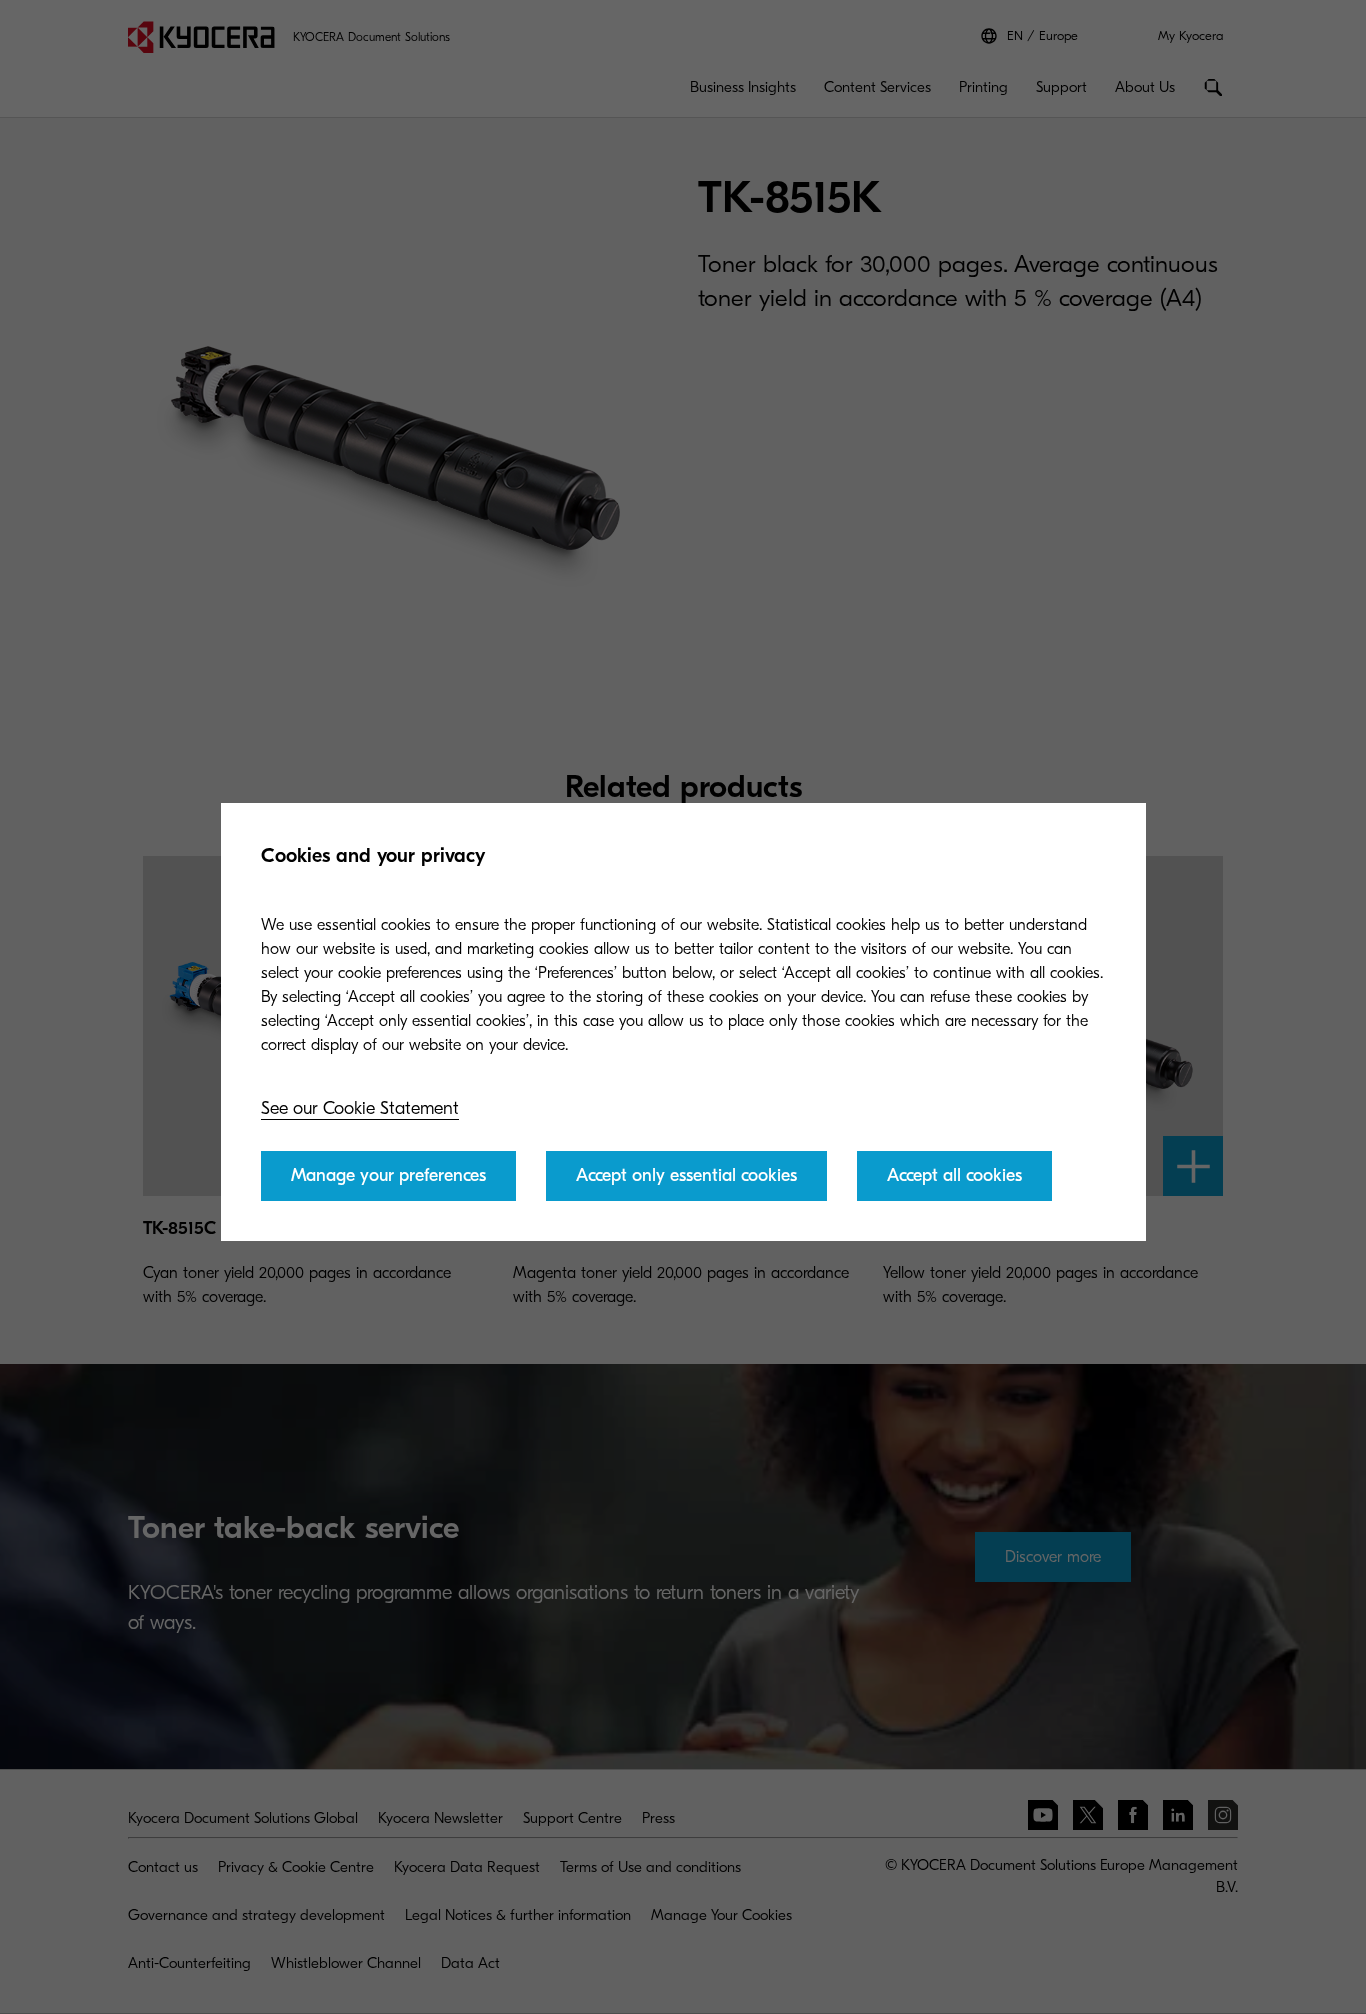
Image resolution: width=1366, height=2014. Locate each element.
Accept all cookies (954, 1175)
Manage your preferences (388, 1175)
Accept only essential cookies (686, 1175)
